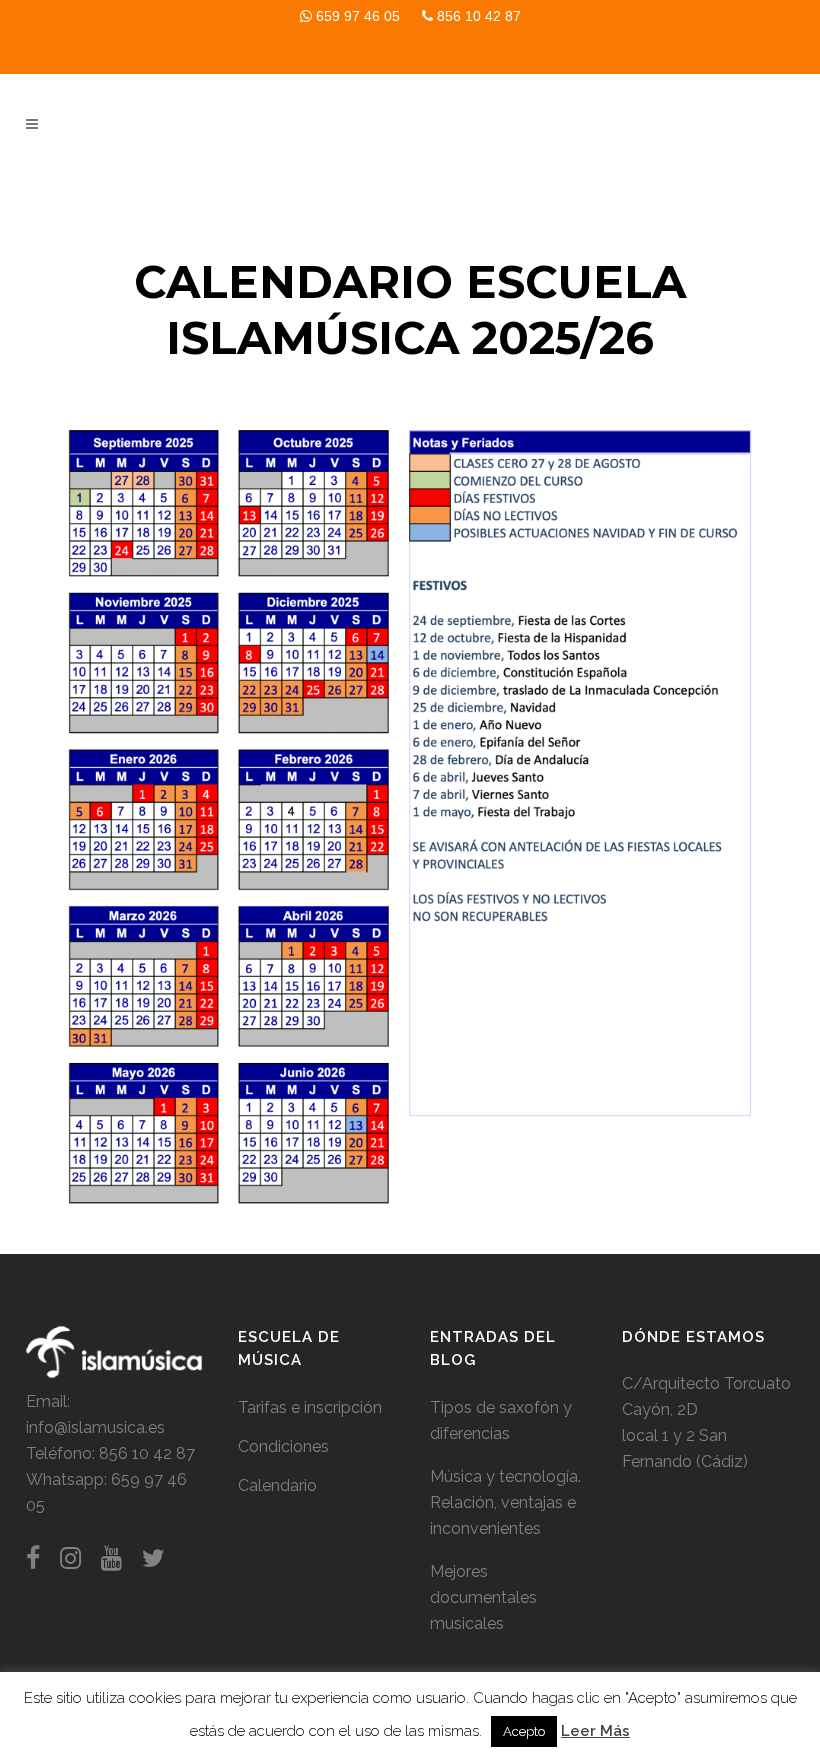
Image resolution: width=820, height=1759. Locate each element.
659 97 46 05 (356, 16)
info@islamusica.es (95, 1427)
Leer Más (595, 1731)
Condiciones (283, 1446)
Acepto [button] (524, 1731)
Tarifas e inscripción (310, 1407)
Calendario (277, 1485)
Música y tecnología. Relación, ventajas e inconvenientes (505, 1502)
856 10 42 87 (477, 16)
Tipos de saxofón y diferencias (501, 1420)
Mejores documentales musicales (483, 1597)
